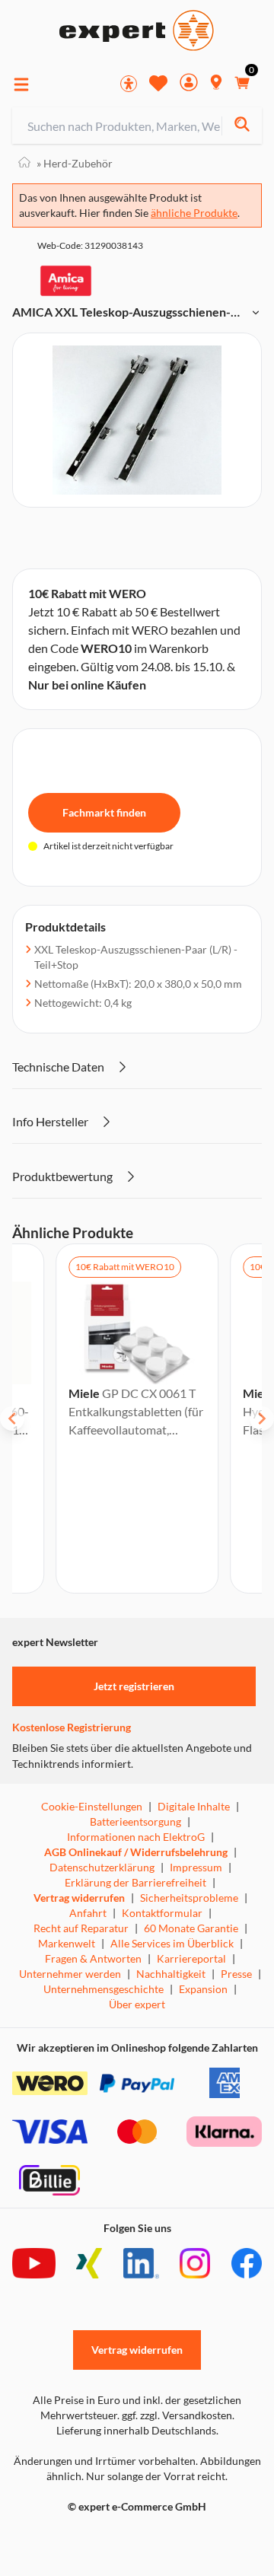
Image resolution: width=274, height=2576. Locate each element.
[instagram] (195, 2263)
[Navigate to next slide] (262, 1419)
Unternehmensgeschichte (104, 1989)
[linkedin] (141, 2263)
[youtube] (34, 2263)
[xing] (89, 2263)
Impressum (196, 1867)
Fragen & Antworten (93, 1958)
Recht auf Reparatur (81, 1928)
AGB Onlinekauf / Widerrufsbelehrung (136, 1852)
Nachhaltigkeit (171, 1974)
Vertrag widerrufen (79, 1898)
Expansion (203, 1989)
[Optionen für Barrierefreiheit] (129, 84)
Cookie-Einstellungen (92, 1806)
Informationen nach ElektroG (136, 1837)
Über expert (137, 2004)
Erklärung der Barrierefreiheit (135, 1882)
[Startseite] (24, 163)
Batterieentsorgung (135, 1821)
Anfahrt (88, 1913)
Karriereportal (191, 1958)
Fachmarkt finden (104, 812)
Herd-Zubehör (75, 163)
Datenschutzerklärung (102, 1867)
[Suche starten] (242, 126)
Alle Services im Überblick (172, 1943)
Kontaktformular (162, 1913)
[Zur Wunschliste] (158, 83)
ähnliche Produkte (194, 213)
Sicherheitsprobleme (189, 1898)
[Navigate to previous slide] (12, 1419)
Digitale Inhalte (194, 1806)
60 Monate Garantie (191, 1928)
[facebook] (247, 2263)
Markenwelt (67, 1943)
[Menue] (21, 84)
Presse (236, 1974)
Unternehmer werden (70, 1974)
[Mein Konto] (189, 84)
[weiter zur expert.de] (73, 2539)
